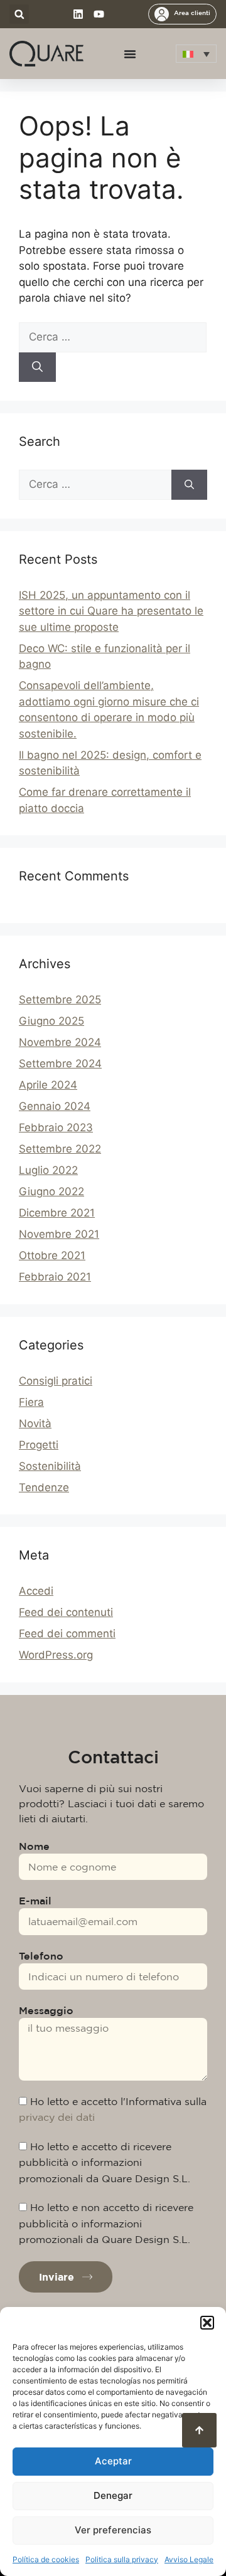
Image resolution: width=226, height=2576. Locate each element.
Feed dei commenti (67, 1634)
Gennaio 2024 (55, 1106)
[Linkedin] (78, 14)
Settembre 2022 (60, 1149)
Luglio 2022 (48, 1170)
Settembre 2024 (60, 1064)
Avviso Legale (189, 2559)
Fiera (31, 1402)
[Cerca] (37, 367)
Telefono (41, 1956)
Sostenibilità (50, 1466)
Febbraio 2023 (56, 1127)
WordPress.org (56, 1655)
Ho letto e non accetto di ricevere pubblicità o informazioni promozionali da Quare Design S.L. (106, 2223)
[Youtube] (99, 14)
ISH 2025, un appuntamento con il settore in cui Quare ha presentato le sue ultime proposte (111, 611)
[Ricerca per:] (113, 337)
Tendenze (44, 1487)
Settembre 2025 (60, 1000)
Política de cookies (46, 2559)
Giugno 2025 (51, 1021)
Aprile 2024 (48, 1085)
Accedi (36, 1591)
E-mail (35, 1901)
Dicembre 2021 (57, 1213)
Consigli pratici (56, 1381)
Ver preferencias (113, 2530)
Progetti (39, 1445)
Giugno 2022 (51, 1191)
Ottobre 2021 (52, 1255)
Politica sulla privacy (122, 2559)
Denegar (113, 2495)
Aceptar (113, 2461)
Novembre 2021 (59, 1234)
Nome (34, 1846)
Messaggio (46, 2010)
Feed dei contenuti (66, 1612)
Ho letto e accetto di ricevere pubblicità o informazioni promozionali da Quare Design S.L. (105, 2162)
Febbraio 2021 (55, 1277)
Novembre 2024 (60, 1042)
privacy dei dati (57, 2117)
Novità (35, 1423)
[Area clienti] (162, 14)
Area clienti (192, 13)
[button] (207, 2323)
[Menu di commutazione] (130, 54)
